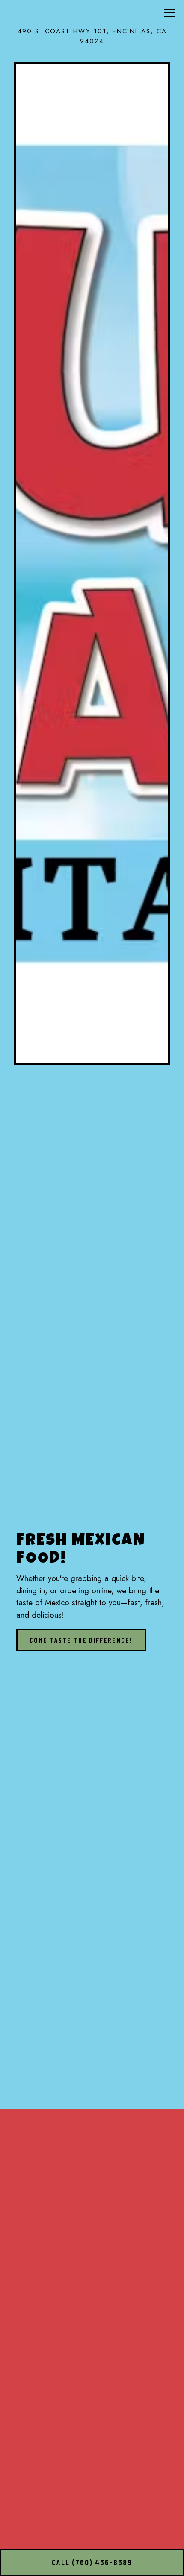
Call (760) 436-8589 (92, 2562)
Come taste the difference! (81, 1640)
